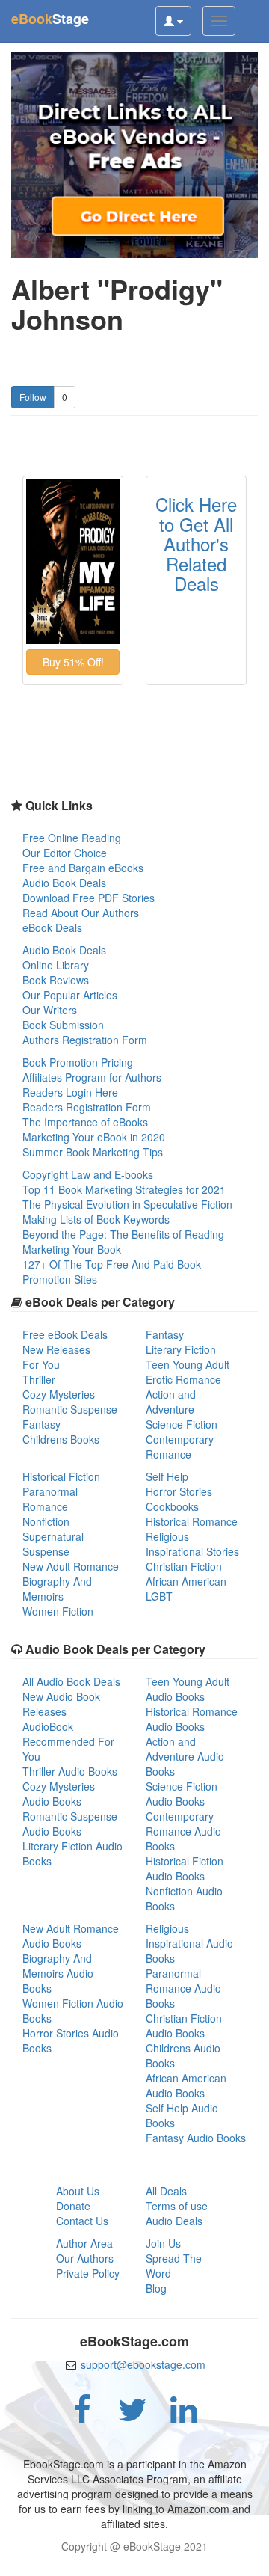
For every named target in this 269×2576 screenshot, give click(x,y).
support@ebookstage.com (143, 2364)
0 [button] (65, 397)
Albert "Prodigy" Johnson (117, 304)
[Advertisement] (134, 2557)
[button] (73, 662)
